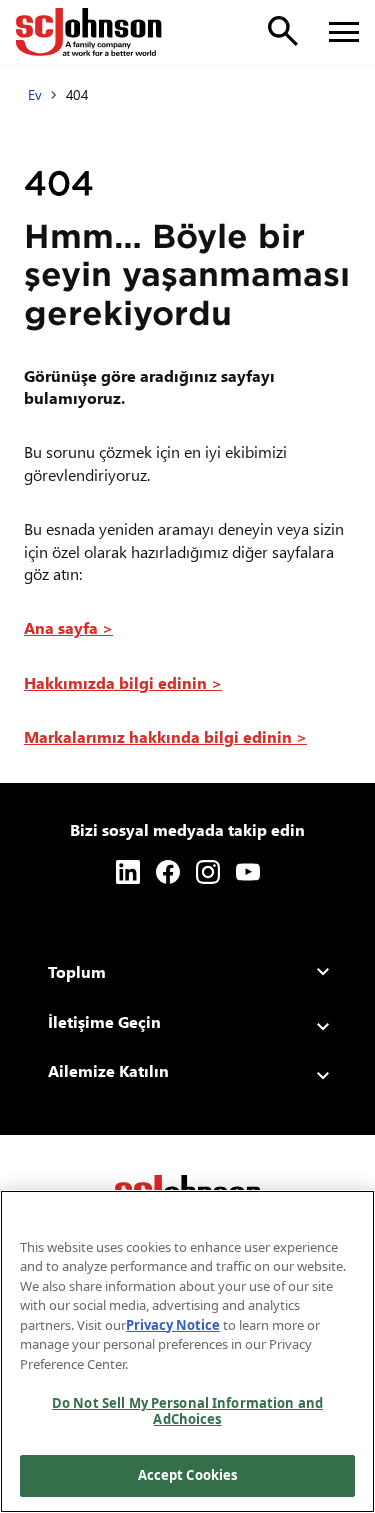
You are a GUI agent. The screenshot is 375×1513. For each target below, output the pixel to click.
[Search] (283, 31)
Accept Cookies (188, 1475)
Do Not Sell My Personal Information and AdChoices (187, 1411)
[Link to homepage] (89, 32)
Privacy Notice (173, 1325)
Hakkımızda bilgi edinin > (123, 682)
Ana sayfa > (68, 627)
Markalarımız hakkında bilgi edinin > (165, 736)
